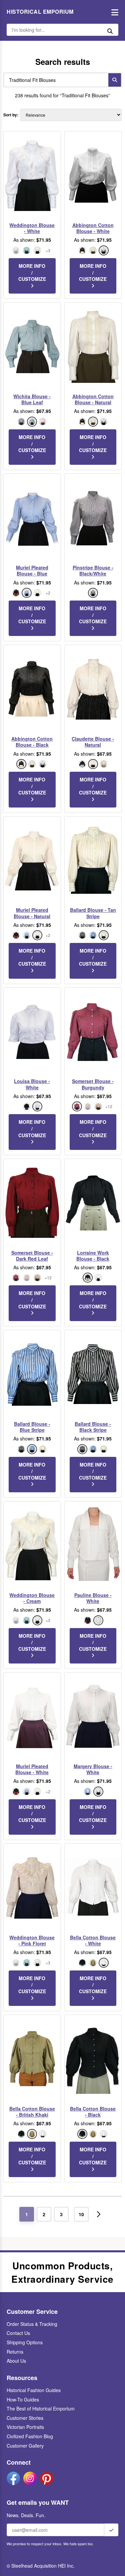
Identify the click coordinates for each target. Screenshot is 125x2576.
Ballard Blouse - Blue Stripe (32, 1427)
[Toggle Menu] (113, 12)
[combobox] (54, 80)
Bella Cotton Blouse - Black (93, 2112)
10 (81, 2214)
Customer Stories (25, 2418)
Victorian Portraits (25, 2427)
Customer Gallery (25, 2446)
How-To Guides (23, 2399)
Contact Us (18, 2333)
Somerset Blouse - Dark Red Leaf (32, 1256)
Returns (15, 2352)
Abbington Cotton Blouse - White (93, 228)
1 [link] (27, 2214)
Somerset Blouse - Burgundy (93, 1084)
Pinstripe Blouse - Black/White (93, 570)
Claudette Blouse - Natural (93, 742)
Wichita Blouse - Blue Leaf (32, 399)
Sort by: (11, 115)
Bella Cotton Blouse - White (93, 1940)
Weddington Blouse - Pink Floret (32, 1940)
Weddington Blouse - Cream (32, 1598)
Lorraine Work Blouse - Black (93, 1256)
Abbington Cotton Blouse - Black (32, 742)
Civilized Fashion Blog (30, 2436)
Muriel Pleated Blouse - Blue (32, 570)
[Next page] (99, 2214)
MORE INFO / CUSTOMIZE (32, 272)
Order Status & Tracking (32, 2324)
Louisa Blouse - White (32, 1084)
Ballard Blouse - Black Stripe (93, 1427)
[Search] (115, 80)
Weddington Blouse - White (32, 228)
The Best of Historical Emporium (41, 2408)
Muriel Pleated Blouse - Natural (32, 913)
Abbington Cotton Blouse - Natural (93, 399)
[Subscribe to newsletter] (111, 2530)
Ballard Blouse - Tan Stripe (93, 913)
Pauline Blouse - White (93, 1598)
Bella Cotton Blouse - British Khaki (32, 2112)
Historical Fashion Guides (34, 2390)
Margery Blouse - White (93, 1769)
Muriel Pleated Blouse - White (32, 1769)
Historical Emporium (40, 12)
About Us (16, 2361)
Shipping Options (25, 2342)
